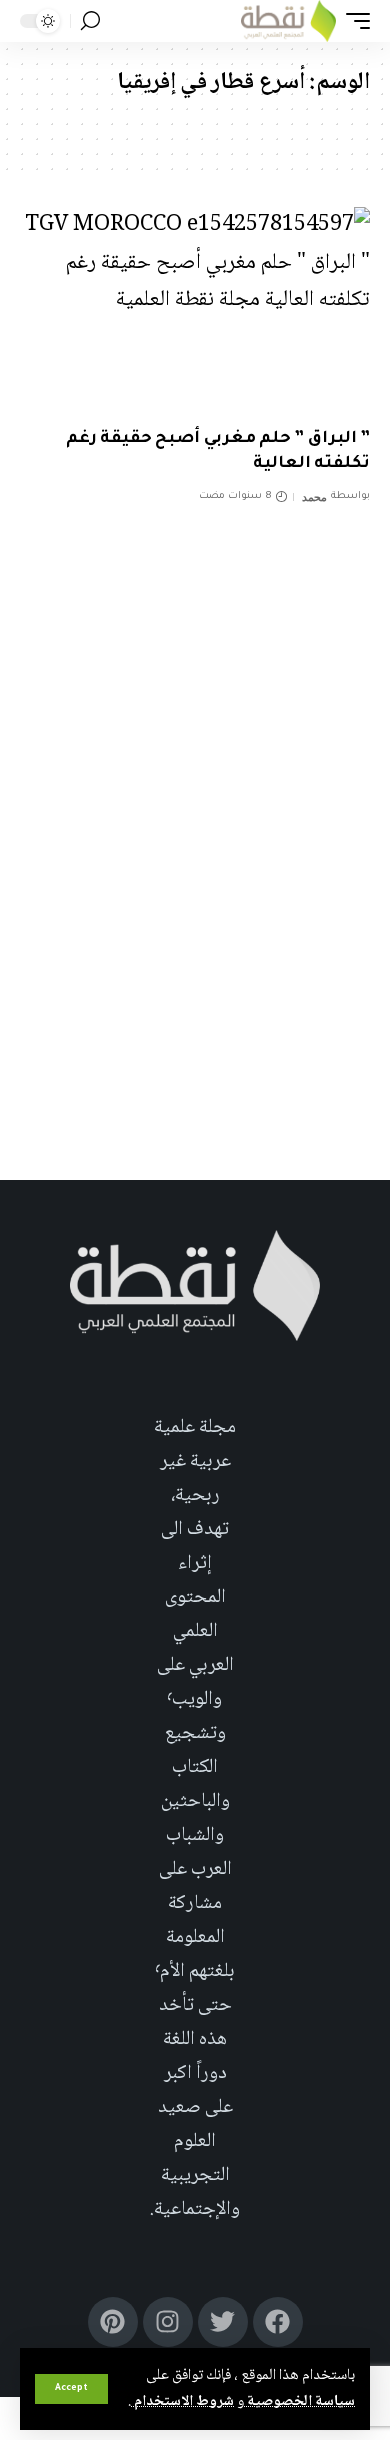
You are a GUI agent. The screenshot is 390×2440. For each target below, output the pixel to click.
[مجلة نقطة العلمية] (288, 21)
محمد (314, 497)
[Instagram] (168, 2322)
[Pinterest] (113, 2322)
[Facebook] (278, 2322)
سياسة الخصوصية (299, 2402)
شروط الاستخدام (182, 2402)
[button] (71, 2389)
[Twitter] (223, 2322)
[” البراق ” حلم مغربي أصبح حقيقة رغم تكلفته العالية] (195, 312)
